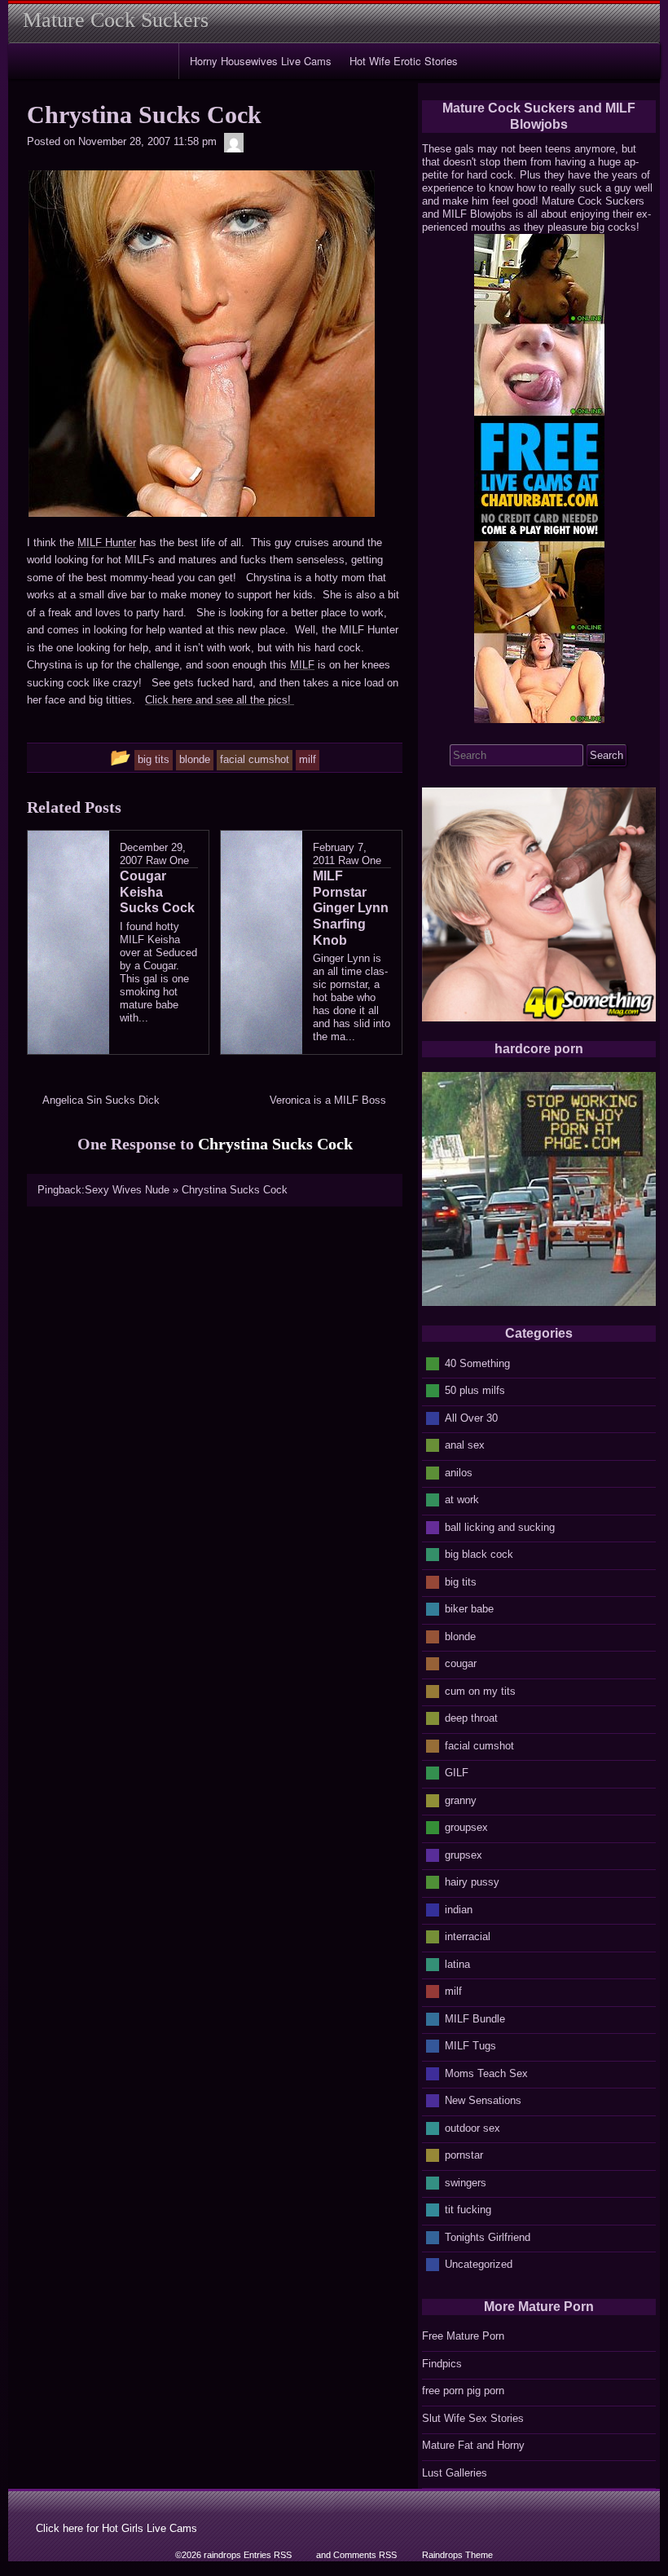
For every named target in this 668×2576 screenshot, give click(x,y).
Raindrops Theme (457, 2555)
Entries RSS (268, 2555)
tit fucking (468, 2210)
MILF (302, 665)
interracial (468, 1936)
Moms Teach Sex (486, 2073)
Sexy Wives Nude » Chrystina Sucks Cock (186, 1190)
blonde (460, 1636)
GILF (457, 1773)
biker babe (469, 1609)
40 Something (477, 1363)
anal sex (465, 1445)
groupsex (466, 1827)
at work (462, 1500)
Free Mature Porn (463, 2336)
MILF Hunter (107, 543)
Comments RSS (365, 2555)
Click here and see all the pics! (220, 700)
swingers (466, 2182)
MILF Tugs (470, 2046)
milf (453, 1991)
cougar (461, 1663)
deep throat (471, 1718)
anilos (459, 1472)
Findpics (442, 2364)
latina (457, 1963)
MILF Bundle (475, 2018)
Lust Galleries (455, 2473)
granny (461, 1800)
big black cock (479, 1554)
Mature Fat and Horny (473, 2445)
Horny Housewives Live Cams (261, 61)
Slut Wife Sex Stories (473, 2418)
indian (459, 1909)
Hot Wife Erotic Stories (404, 61)
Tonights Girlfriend (488, 2236)
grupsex (464, 1854)
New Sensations (483, 2100)
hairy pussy (472, 1882)
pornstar (464, 2155)
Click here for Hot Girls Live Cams (116, 2528)
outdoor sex (472, 2127)
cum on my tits (480, 1690)
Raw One (167, 860)
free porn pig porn (463, 2391)
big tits (461, 1581)
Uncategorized (479, 2264)
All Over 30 (471, 1417)
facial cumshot (479, 1745)
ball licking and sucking (500, 1526)
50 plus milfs (475, 1390)
